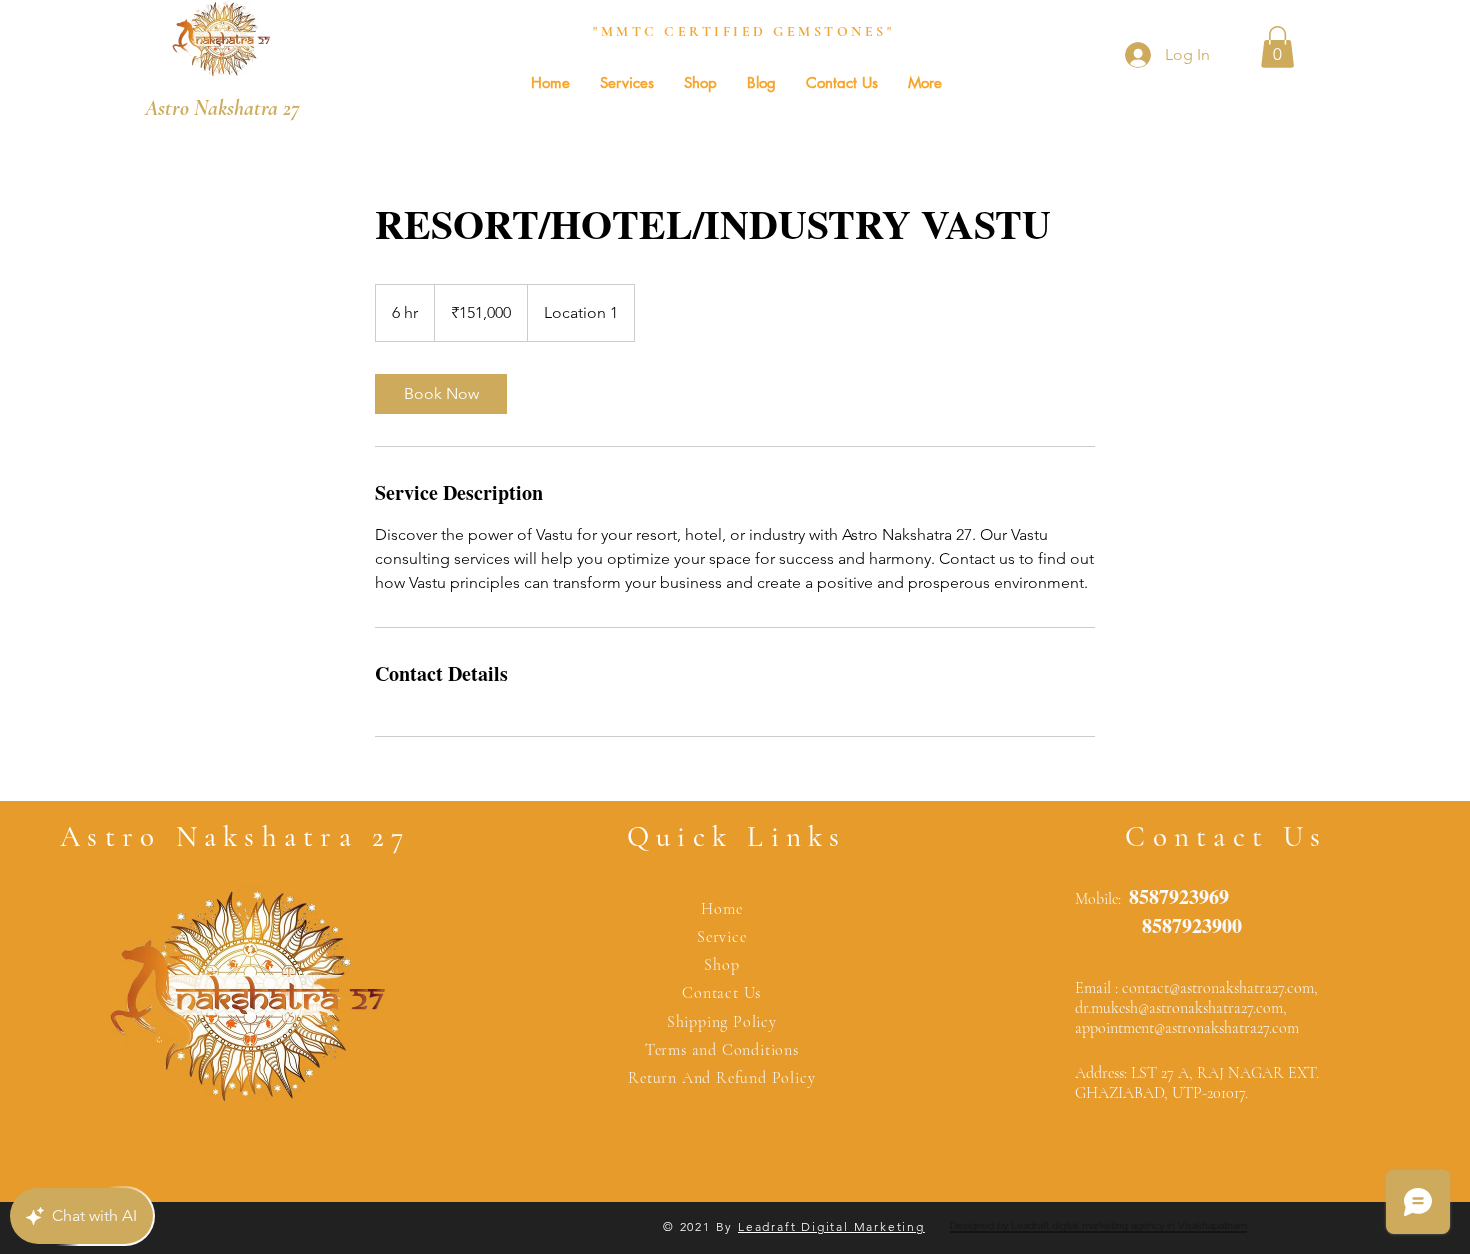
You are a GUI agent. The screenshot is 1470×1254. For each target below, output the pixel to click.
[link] (441, 394)
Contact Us (721, 993)
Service (722, 937)
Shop (721, 965)
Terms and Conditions (722, 1050)
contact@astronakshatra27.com (1218, 988)
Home (721, 909)
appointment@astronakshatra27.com (1187, 1028)
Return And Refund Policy (721, 1078)
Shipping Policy (722, 1022)
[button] (1277, 47)
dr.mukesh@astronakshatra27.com (1179, 1008)
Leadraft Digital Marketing (831, 1226)
